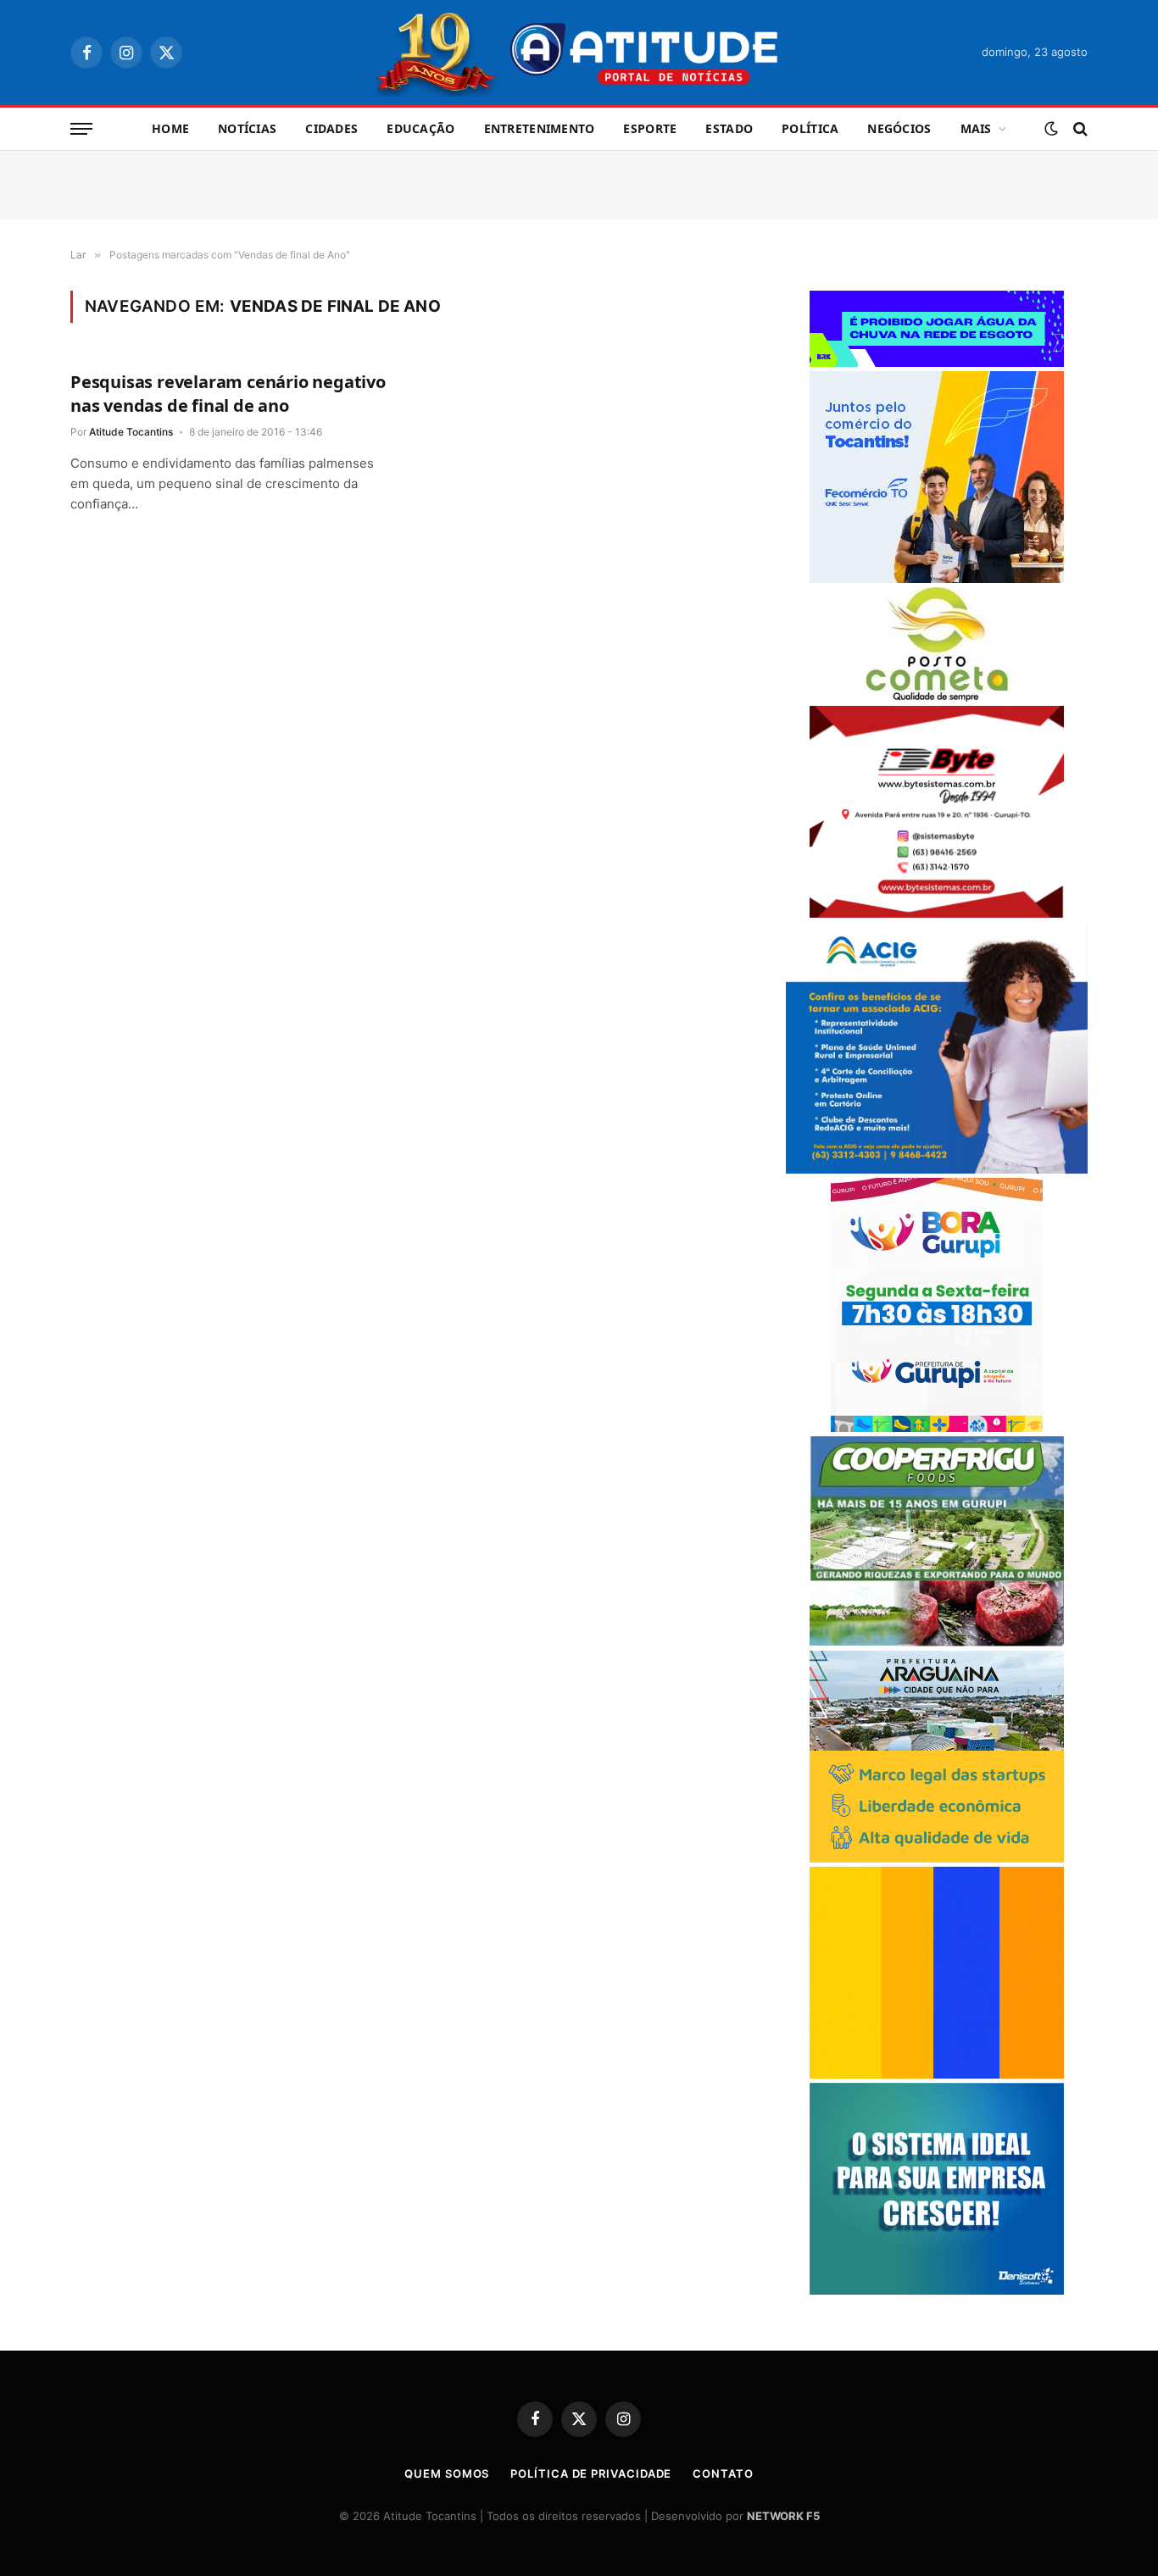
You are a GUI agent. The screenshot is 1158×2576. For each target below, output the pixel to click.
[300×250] (937, 2074)
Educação (420, 128)
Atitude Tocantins (131, 432)
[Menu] (81, 129)
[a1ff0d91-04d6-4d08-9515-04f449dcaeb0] (937, 578)
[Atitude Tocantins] (579, 53)
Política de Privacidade (591, 2473)
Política (810, 128)
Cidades (331, 128)
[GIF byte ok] (937, 913)
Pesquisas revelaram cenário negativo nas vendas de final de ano (228, 393)
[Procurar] (1079, 129)
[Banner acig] (937, 1169)
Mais (976, 128)
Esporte (650, 128)
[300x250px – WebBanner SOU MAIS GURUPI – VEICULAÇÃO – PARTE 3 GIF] (937, 1427)
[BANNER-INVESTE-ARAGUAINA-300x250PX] (937, 1858)
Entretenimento (540, 128)
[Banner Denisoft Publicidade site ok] (937, 2290)
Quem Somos (447, 2473)
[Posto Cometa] (937, 697)
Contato (723, 2473)
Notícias (247, 128)
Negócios (899, 128)
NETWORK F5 (783, 2516)
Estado (729, 128)
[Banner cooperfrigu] (937, 1642)
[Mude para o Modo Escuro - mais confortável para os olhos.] (1051, 129)
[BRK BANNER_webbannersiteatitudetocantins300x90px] (937, 362)
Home (170, 128)
